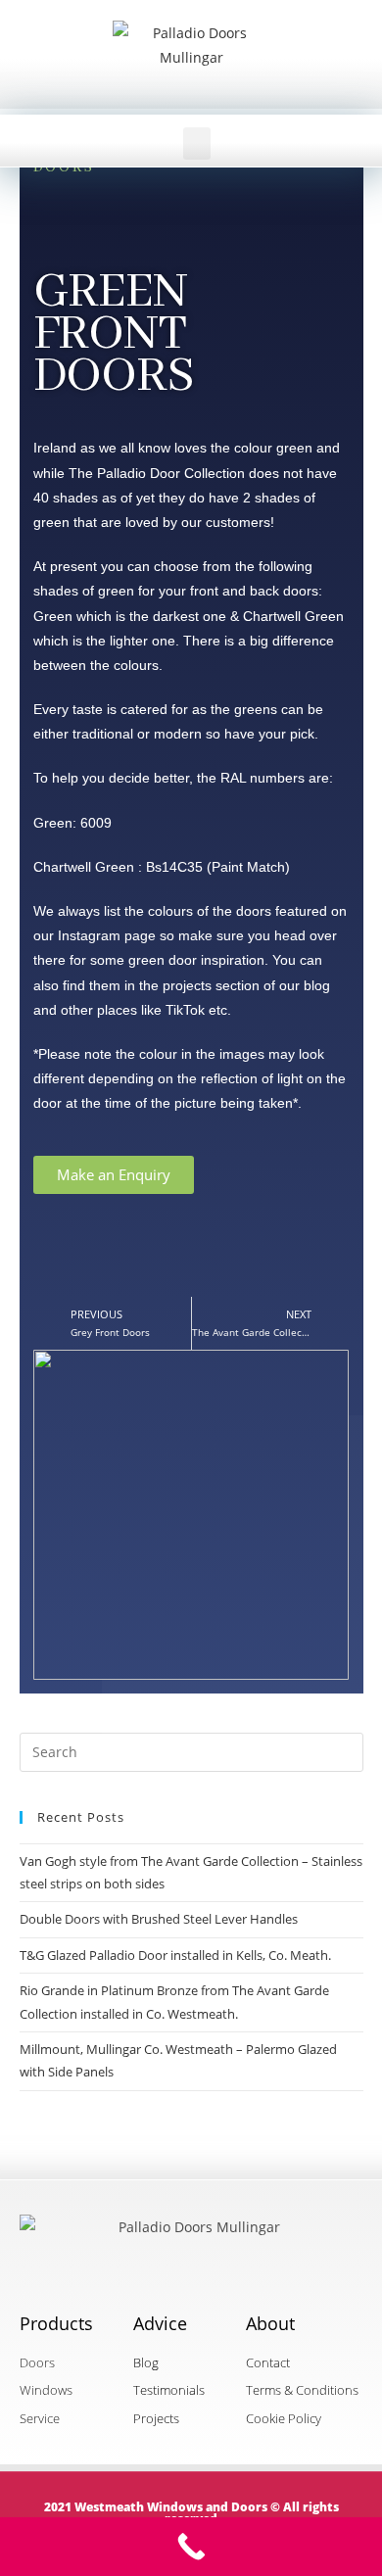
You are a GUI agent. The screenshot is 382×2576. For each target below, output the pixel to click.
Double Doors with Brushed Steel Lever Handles (159, 1919)
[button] (197, 143)
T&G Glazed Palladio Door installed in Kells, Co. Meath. (175, 1955)
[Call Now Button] (191, 2547)
